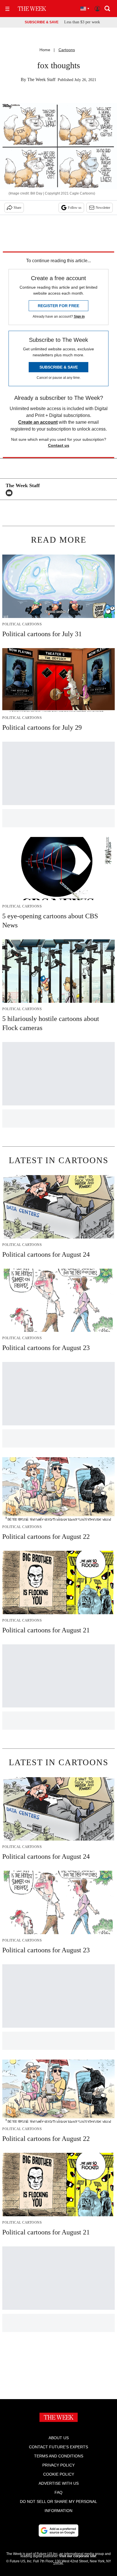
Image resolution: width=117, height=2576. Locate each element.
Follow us (75, 208)
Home (45, 50)
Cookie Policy (59, 2474)
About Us (59, 2438)
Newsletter (103, 208)
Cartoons (67, 50)
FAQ (58, 2492)
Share (17, 208)
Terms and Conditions (59, 2456)
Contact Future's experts (58, 2447)
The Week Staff (41, 79)
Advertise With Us (59, 2483)
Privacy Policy (58, 2465)
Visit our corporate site (78, 2556)
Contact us (59, 445)
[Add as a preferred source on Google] (58, 2530)
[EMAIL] (11, 493)
